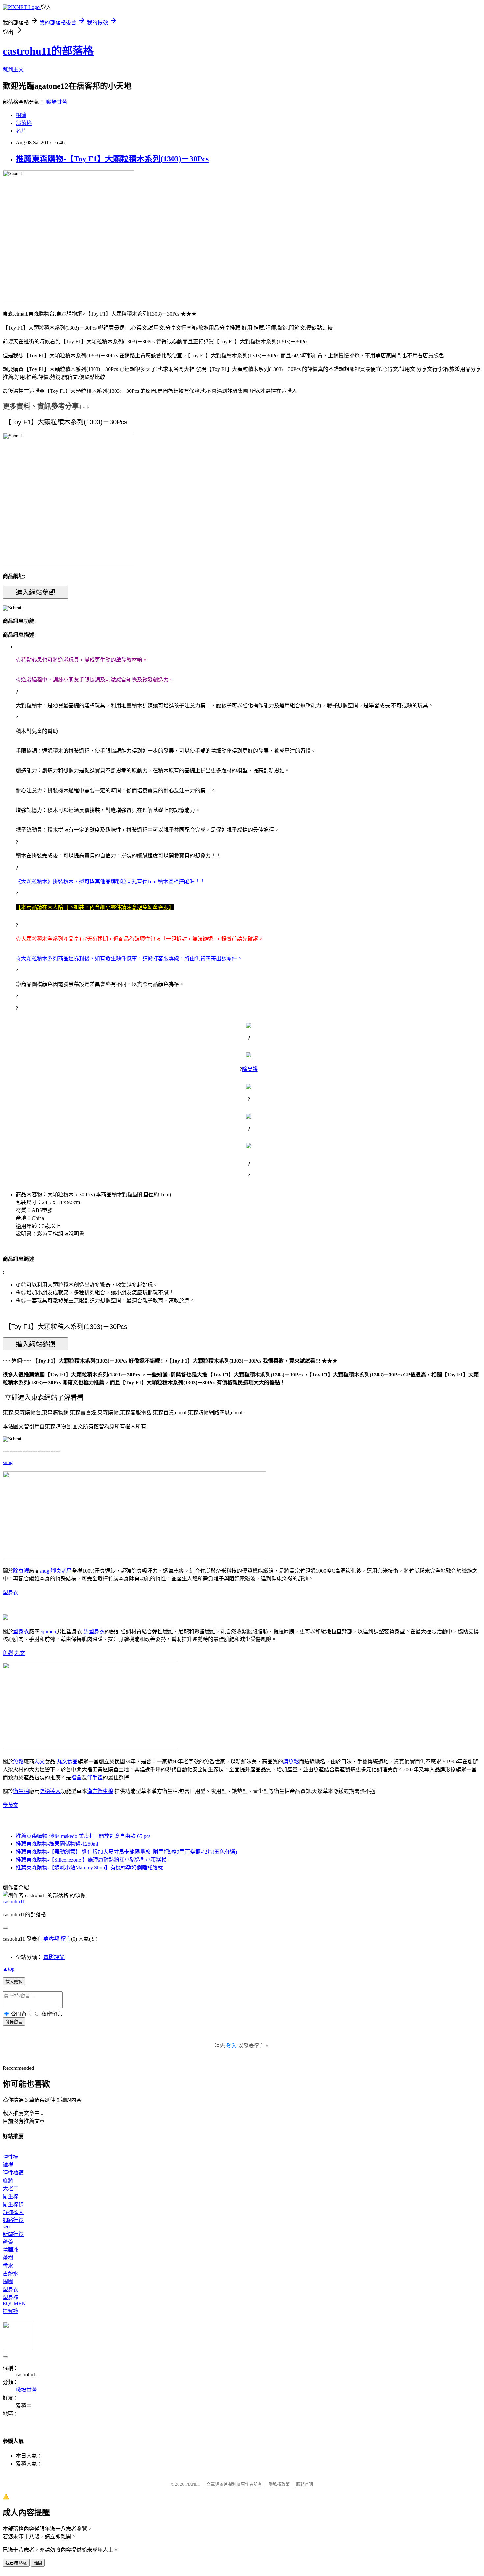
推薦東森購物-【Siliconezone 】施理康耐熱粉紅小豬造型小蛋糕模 (91, 1860)
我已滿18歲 (16, 2563)
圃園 (8, 2282)
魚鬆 (8, 1653)
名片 (21, 131)
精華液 (11, 2250)
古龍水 (11, 2274)
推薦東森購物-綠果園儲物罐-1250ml (57, 1844)
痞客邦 (51, 1939)
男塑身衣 (94, 1631)
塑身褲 (11, 2297)
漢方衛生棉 (100, 1791)
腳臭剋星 (61, 1571)
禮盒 (76, 1777)
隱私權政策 (279, 2484)
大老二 (11, 2189)
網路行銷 (13, 2220)
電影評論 (54, 1957)
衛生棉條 (13, 2204)
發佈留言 (14, 2022)
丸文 (20, 1653)
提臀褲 (11, 2311)
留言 (66, 1939)
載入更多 (14, 1982)
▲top (9, 1969)
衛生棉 (21, 1791)
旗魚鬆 (291, 1762)
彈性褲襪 (13, 2173)
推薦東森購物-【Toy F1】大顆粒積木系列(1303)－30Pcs (112, 159)
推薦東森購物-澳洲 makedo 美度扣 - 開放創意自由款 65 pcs (83, 1836)
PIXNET (193, 2484)
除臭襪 (250, 1069)
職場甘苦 (57, 102)
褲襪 (8, 2165)
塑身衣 (11, 1592)
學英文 (11, 1805)
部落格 (24, 123)
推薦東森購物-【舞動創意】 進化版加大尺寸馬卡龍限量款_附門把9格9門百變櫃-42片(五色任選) (126, 1852)
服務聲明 (305, 2484)
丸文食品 (67, 1762)
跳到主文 (13, 69)
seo (6, 2227)
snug (8, 1462)
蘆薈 (8, 2242)
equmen (48, 1631)
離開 (38, 2563)
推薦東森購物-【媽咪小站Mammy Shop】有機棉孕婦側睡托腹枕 (89, 1868)
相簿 (21, 115)
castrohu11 (14, 1902)
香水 (8, 2266)
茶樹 (8, 2258)
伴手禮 (95, 1777)
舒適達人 (50, 1791)
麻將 (8, 2181)
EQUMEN (14, 2304)
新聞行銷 (13, 2234)
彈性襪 (11, 2157)
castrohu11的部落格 (48, 51)
